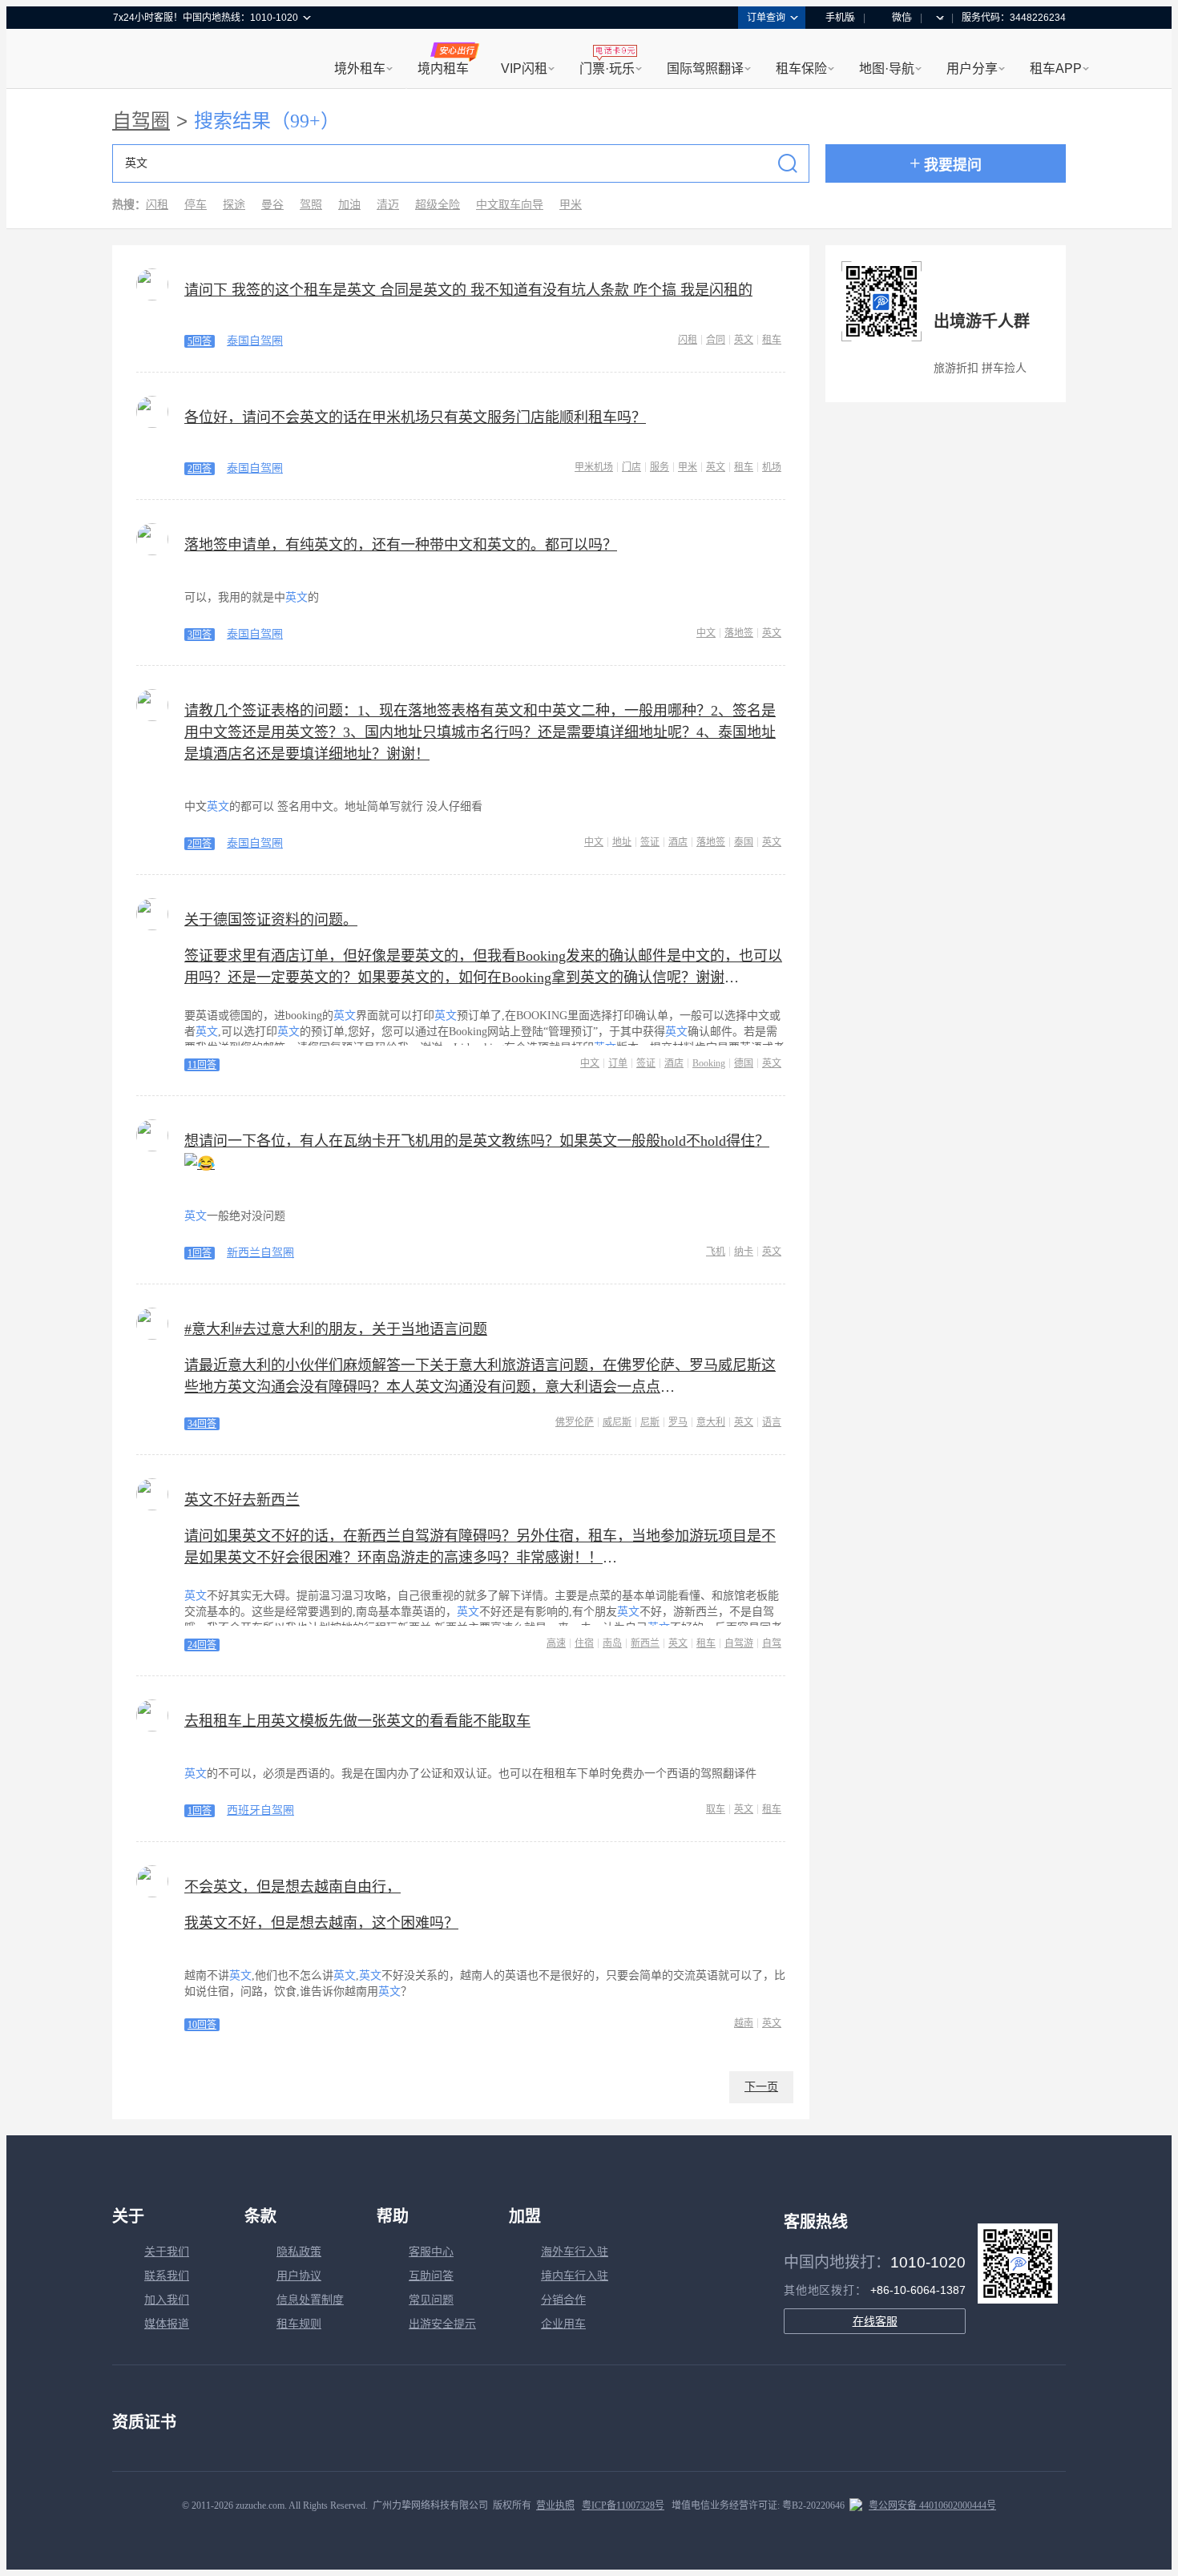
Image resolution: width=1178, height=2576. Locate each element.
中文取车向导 (510, 205)
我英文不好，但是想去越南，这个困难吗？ (321, 1923)
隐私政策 (299, 2252)
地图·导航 (887, 69)
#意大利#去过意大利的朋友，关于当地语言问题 (336, 1329)
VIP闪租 (524, 69)
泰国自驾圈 (255, 341)
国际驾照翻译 (705, 69)
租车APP (1056, 69)
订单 (618, 1063)
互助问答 (431, 2276)
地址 (622, 842)
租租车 (133, 60)
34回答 (202, 1424)
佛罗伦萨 (575, 1422)
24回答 (202, 1645)
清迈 (388, 205)
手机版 (840, 18)
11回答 (202, 1065)
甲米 (571, 205)
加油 (349, 205)
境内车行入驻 (575, 2276)
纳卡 (744, 1252)
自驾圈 (141, 121)
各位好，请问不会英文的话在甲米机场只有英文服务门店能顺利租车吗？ (415, 417)
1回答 (200, 1253)
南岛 (612, 1643)
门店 (631, 467)
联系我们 (167, 2276)
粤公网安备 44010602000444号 (932, 2505)
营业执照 (555, 2505)
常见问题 (431, 2300)
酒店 (678, 842)
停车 (196, 205)
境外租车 (360, 69)
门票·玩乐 (607, 69)
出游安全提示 (442, 2324)
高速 (556, 1643)
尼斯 (650, 1422)
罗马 (678, 1422)
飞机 (716, 1252)
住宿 (584, 1643)
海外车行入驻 (575, 2252)
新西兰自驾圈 (260, 1253)
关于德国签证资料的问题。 (271, 920)
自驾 (772, 1643)
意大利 (711, 1422)
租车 (772, 340)
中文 (706, 633)
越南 (744, 2023)
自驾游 (739, 1643)
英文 (744, 340)
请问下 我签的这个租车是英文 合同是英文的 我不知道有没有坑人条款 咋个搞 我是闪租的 (468, 290)
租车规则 (299, 2324)
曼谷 (272, 205)
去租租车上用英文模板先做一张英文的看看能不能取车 (357, 1721)
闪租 (157, 205)
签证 (650, 842)
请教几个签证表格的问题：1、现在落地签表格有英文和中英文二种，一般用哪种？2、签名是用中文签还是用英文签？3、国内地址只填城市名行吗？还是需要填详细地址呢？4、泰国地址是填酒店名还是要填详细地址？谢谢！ (480, 732)
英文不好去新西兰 (242, 1500)
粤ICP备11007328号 (623, 2505)
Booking (709, 1063)
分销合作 (563, 2300)
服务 (660, 467)
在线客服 (875, 2321)
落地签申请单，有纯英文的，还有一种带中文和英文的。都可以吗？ (401, 545)
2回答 (200, 469)
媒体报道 (167, 2324)
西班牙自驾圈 (260, 1810)
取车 (716, 1809)
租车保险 (801, 69)
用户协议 (299, 2276)
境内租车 (443, 69)
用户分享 (972, 69)
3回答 (200, 635)
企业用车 (563, 2324)
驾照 (311, 205)
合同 (716, 340)
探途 (234, 205)
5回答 (200, 341)
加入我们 (167, 2300)
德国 (744, 1063)
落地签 (739, 633)
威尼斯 (617, 1422)
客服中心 (431, 2252)
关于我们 (167, 2252)
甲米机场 (594, 467)
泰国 (744, 842)
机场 (772, 467)
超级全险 (438, 205)
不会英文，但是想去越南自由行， (292, 1887)
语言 (772, 1422)
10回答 (202, 2025)
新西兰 (645, 1643)
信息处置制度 (310, 2300)
